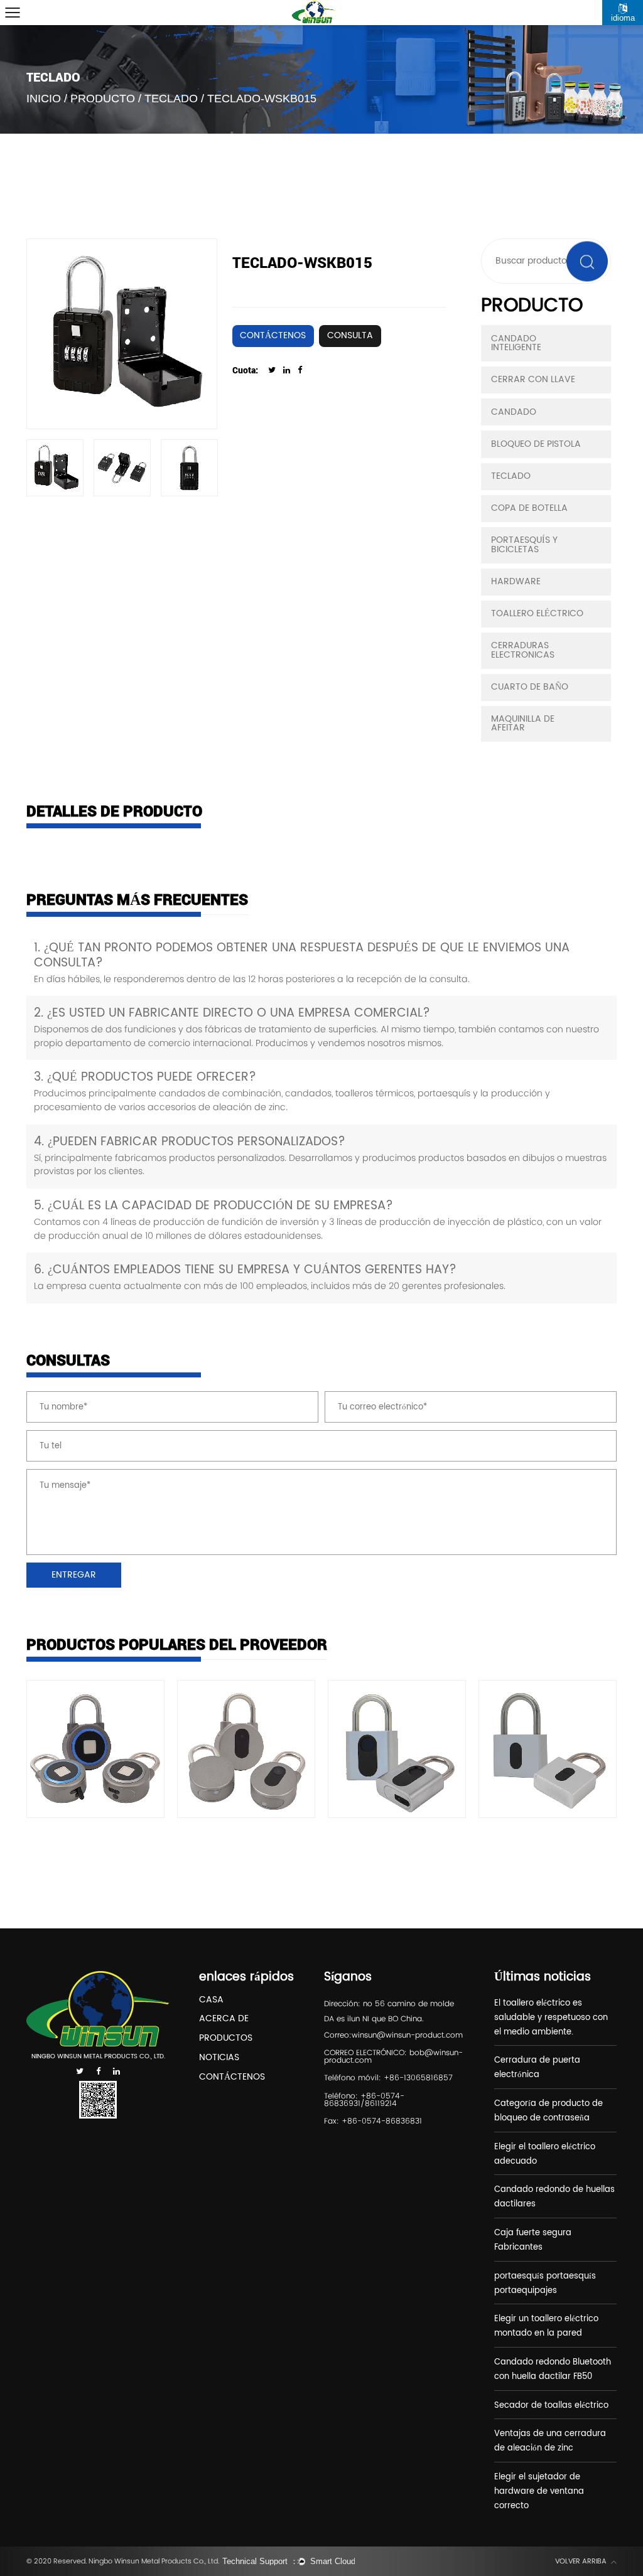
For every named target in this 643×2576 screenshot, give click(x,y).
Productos (226, 2039)
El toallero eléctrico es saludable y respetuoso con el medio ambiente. (551, 2018)
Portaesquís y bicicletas (524, 545)
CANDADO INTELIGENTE (516, 343)
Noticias (219, 2059)
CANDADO (514, 412)
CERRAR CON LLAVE (533, 380)
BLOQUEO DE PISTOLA (536, 444)
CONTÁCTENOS (273, 336)
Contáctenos (232, 2078)
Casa (211, 2001)
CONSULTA (350, 336)
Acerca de (224, 2020)
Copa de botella (529, 508)
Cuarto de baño (530, 687)
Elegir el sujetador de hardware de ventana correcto (539, 2492)
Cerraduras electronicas (523, 650)
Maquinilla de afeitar (523, 724)
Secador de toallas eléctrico (551, 2406)
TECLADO (171, 99)
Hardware (516, 582)
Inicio (44, 99)
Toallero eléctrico (537, 614)
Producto (103, 99)
